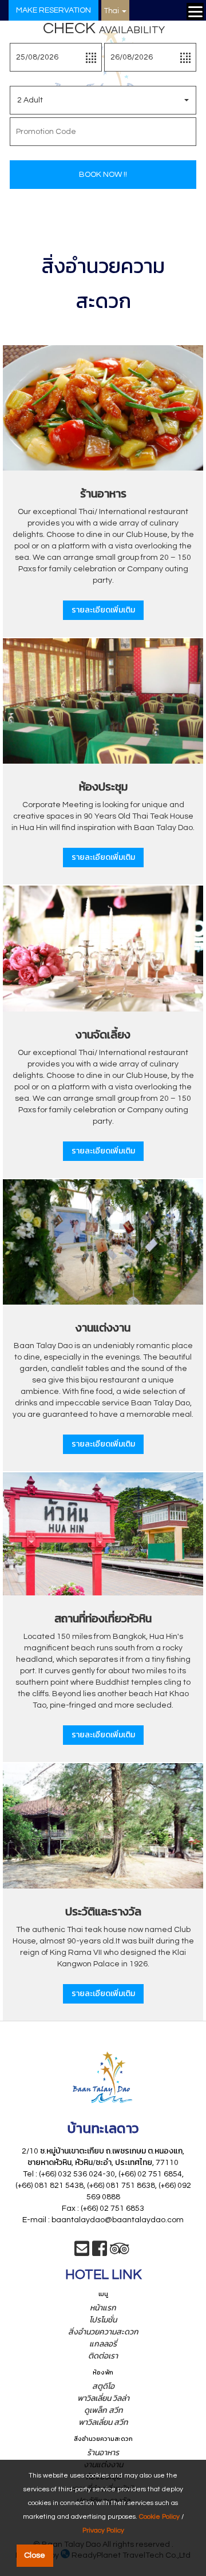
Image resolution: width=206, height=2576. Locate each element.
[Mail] (82, 2253)
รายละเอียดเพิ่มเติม (103, 610)
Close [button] (35, 2555)
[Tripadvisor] (120, 2253)
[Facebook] (100, 2253)
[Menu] (195, 11)
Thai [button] (112, 11)
